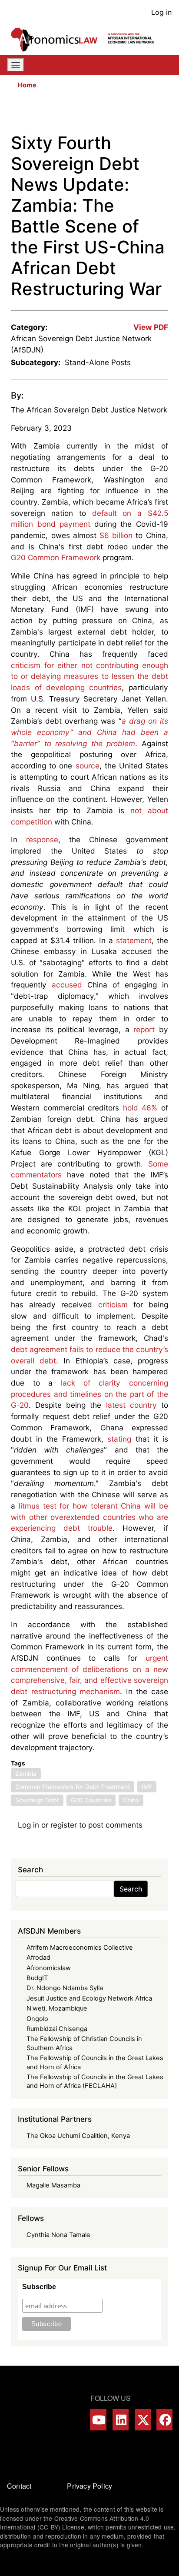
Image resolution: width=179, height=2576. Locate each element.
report (144, 1029)
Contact (19, 2486)
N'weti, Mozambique (57, 2008)
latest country (131, 1405)
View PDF (151, 327)
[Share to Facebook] (101, 114)
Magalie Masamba (53, 2185)
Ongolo (37, 2019)
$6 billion (116, 535)
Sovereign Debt (37, 1800)
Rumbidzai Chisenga (57, 2029)
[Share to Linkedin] (138, 114)
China (131, 1800)
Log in (161, 12)
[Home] (86, 40)
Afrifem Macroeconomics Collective (80, 1948)
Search (131, 1889)
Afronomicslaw (49, 1968)
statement (134, 940)
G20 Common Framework (56, 557)
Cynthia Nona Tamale (58, 2235)
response (42, 839)
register (64, 1825)
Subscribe (39, 2287)
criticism (113, 1305)
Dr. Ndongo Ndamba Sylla (65, 1988)
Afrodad (38, 1958)
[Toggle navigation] (16, 65)
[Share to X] (113, 114)
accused (67, 985)
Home (27, 85)
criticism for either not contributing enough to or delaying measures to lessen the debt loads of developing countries (89, 676)
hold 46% (140, 1108)
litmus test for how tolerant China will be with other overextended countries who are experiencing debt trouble (89, 1517)
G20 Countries (91, 1800)
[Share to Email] (162, 114)
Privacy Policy (89, 2486)
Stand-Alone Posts (98, 362)
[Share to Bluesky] (150, 114)
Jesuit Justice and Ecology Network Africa (89, 1998)
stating (119, 1439)
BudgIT (37, 1978)
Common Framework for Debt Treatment (73, 1787)
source (88, 766)
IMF (147, 1787)
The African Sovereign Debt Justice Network (89, 410)
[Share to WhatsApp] (126, 114)
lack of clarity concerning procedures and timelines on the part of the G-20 (89, 1394)
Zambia (26, 1774)
